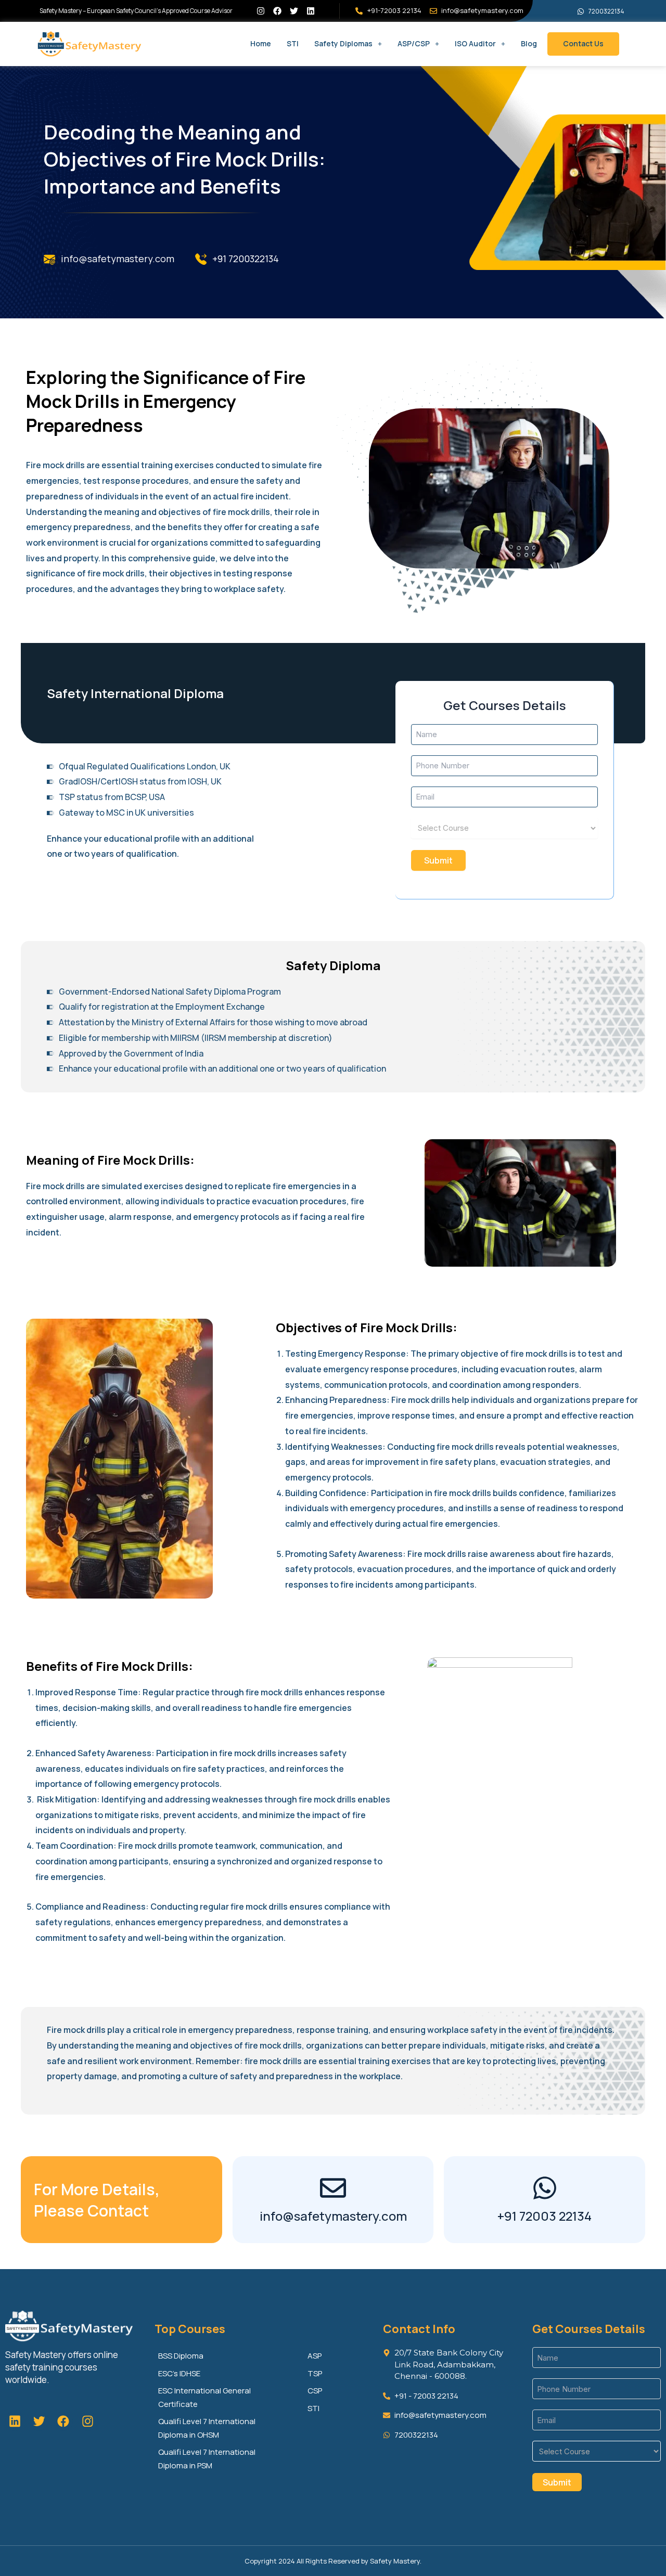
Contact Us (583, 43)
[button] (348, 44)
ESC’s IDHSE (179, 2373)
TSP (315, 2373)
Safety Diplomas (343, 43)
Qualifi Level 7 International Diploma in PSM (207, 2459)
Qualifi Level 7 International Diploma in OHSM (207, 2428)
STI (293, 43)
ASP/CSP (414, 43)
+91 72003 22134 (545, 2216)
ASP (315, 2356)
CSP (315, 2391)
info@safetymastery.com (333, 2216)
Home (261, 43)
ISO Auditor (475, 43)
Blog (529, 43)
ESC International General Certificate (204, 2397)
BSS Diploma (181, 2356)
